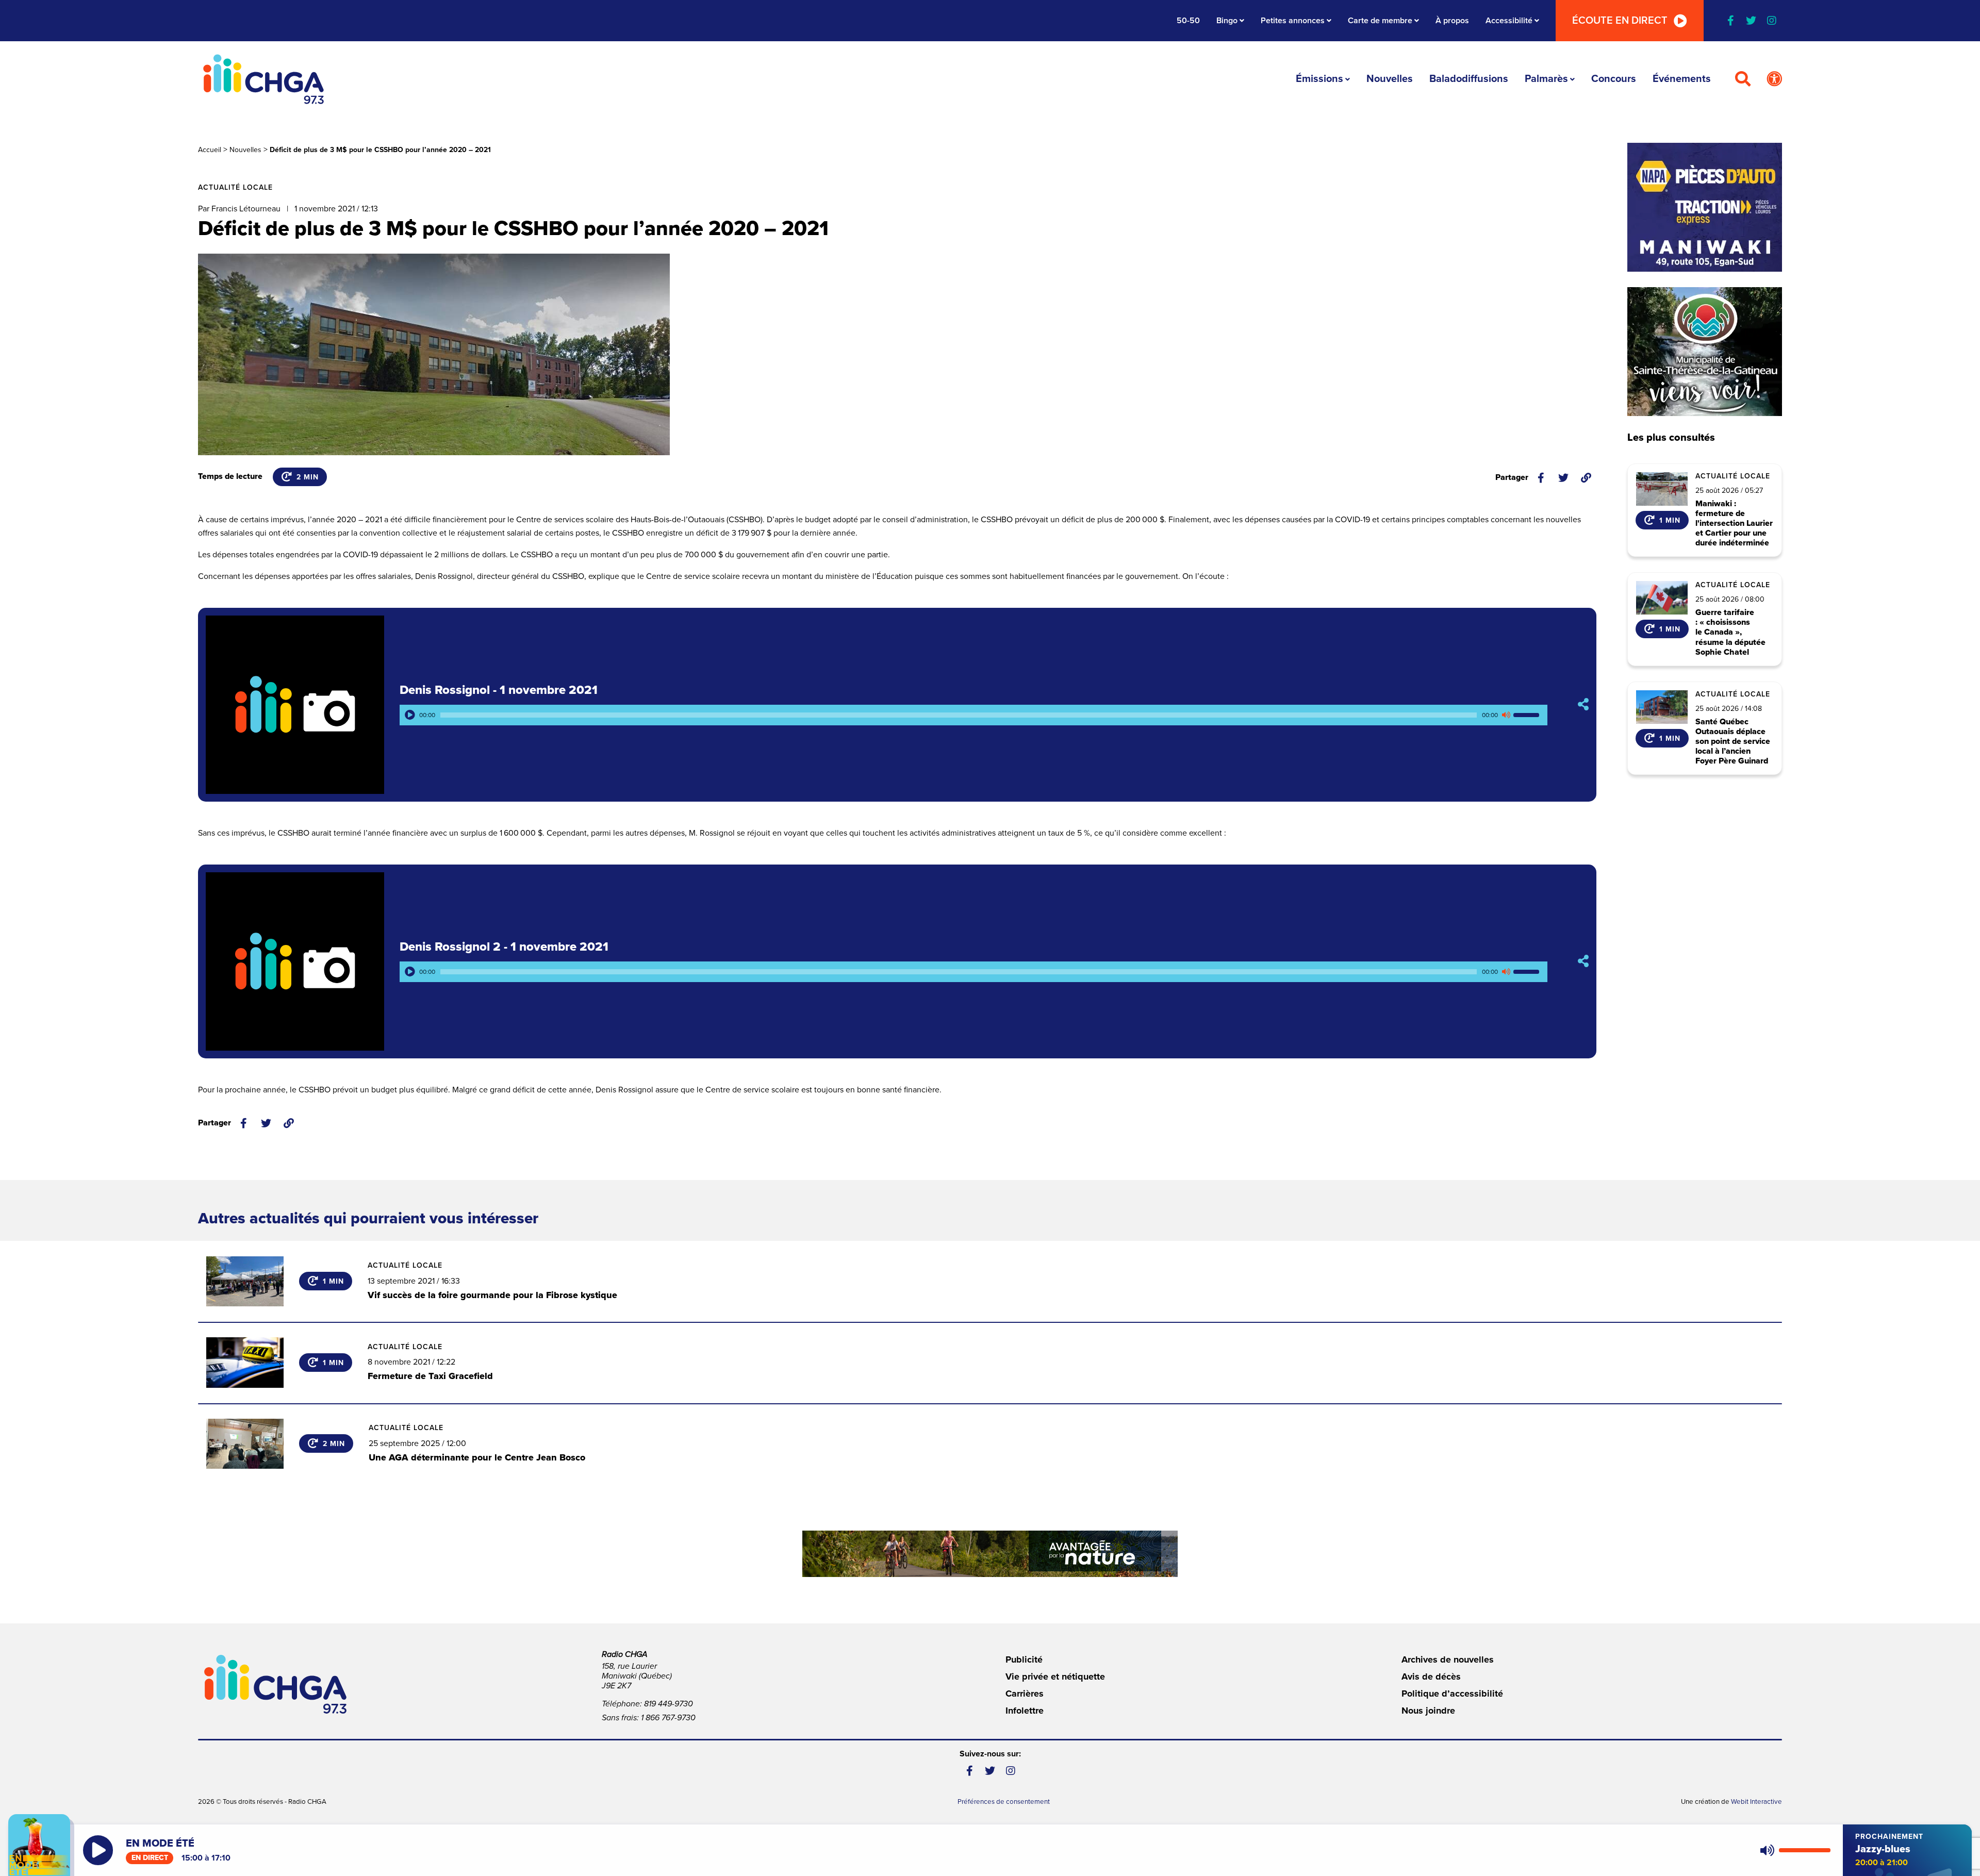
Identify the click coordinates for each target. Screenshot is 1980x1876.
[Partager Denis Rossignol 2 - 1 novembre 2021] (1583, 961)
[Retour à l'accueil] (263, 79)
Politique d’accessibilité (1452, 1694)
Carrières (1025, 1694)
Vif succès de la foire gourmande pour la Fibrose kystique (492, 1295)
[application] (973, 715)
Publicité (1024, 1659)
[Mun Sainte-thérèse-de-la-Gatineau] (1705, 352)
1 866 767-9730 (668, 1718)
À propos (1452, 21)
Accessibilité (1509, 21)
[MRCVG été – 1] (990, 1554)
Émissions (1319, 79)
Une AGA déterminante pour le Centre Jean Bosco (477, 1457)
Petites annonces (1293, 21)
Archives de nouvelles (1448, 1659)
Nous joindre (1428, 1711)
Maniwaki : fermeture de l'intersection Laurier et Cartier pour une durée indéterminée (1734, 524)
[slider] (1528, 715)
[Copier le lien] (1586, 478)
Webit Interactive (1756, 1802)
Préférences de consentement (1004, 1802)
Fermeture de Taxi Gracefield (430, 1376)
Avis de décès (1431, 1676)
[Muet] (1506, 715)
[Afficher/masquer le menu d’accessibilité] (1774, 79)
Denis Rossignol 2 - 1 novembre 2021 (504, 947)
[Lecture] (410, 715)
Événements (1682, 79)
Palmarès (1546, 79)
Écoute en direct (1620, 21)
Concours (1614, 79)
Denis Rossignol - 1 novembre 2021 (499, 690)
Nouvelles (1390, 79)
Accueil (210, 150)
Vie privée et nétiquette (1055, 1676)
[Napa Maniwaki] (1705, 207)
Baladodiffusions (1469, 79)
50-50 (1188, 21)
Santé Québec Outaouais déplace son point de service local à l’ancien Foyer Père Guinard (1733, 742)
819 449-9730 (669, 1704)
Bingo (1227, 21)
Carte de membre (1380, 21)
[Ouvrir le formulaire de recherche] (1743, 79)
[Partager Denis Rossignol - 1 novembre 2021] (1583, 704)
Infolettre (1025, 1711)
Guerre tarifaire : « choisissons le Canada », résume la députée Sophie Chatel (1730, 633)
